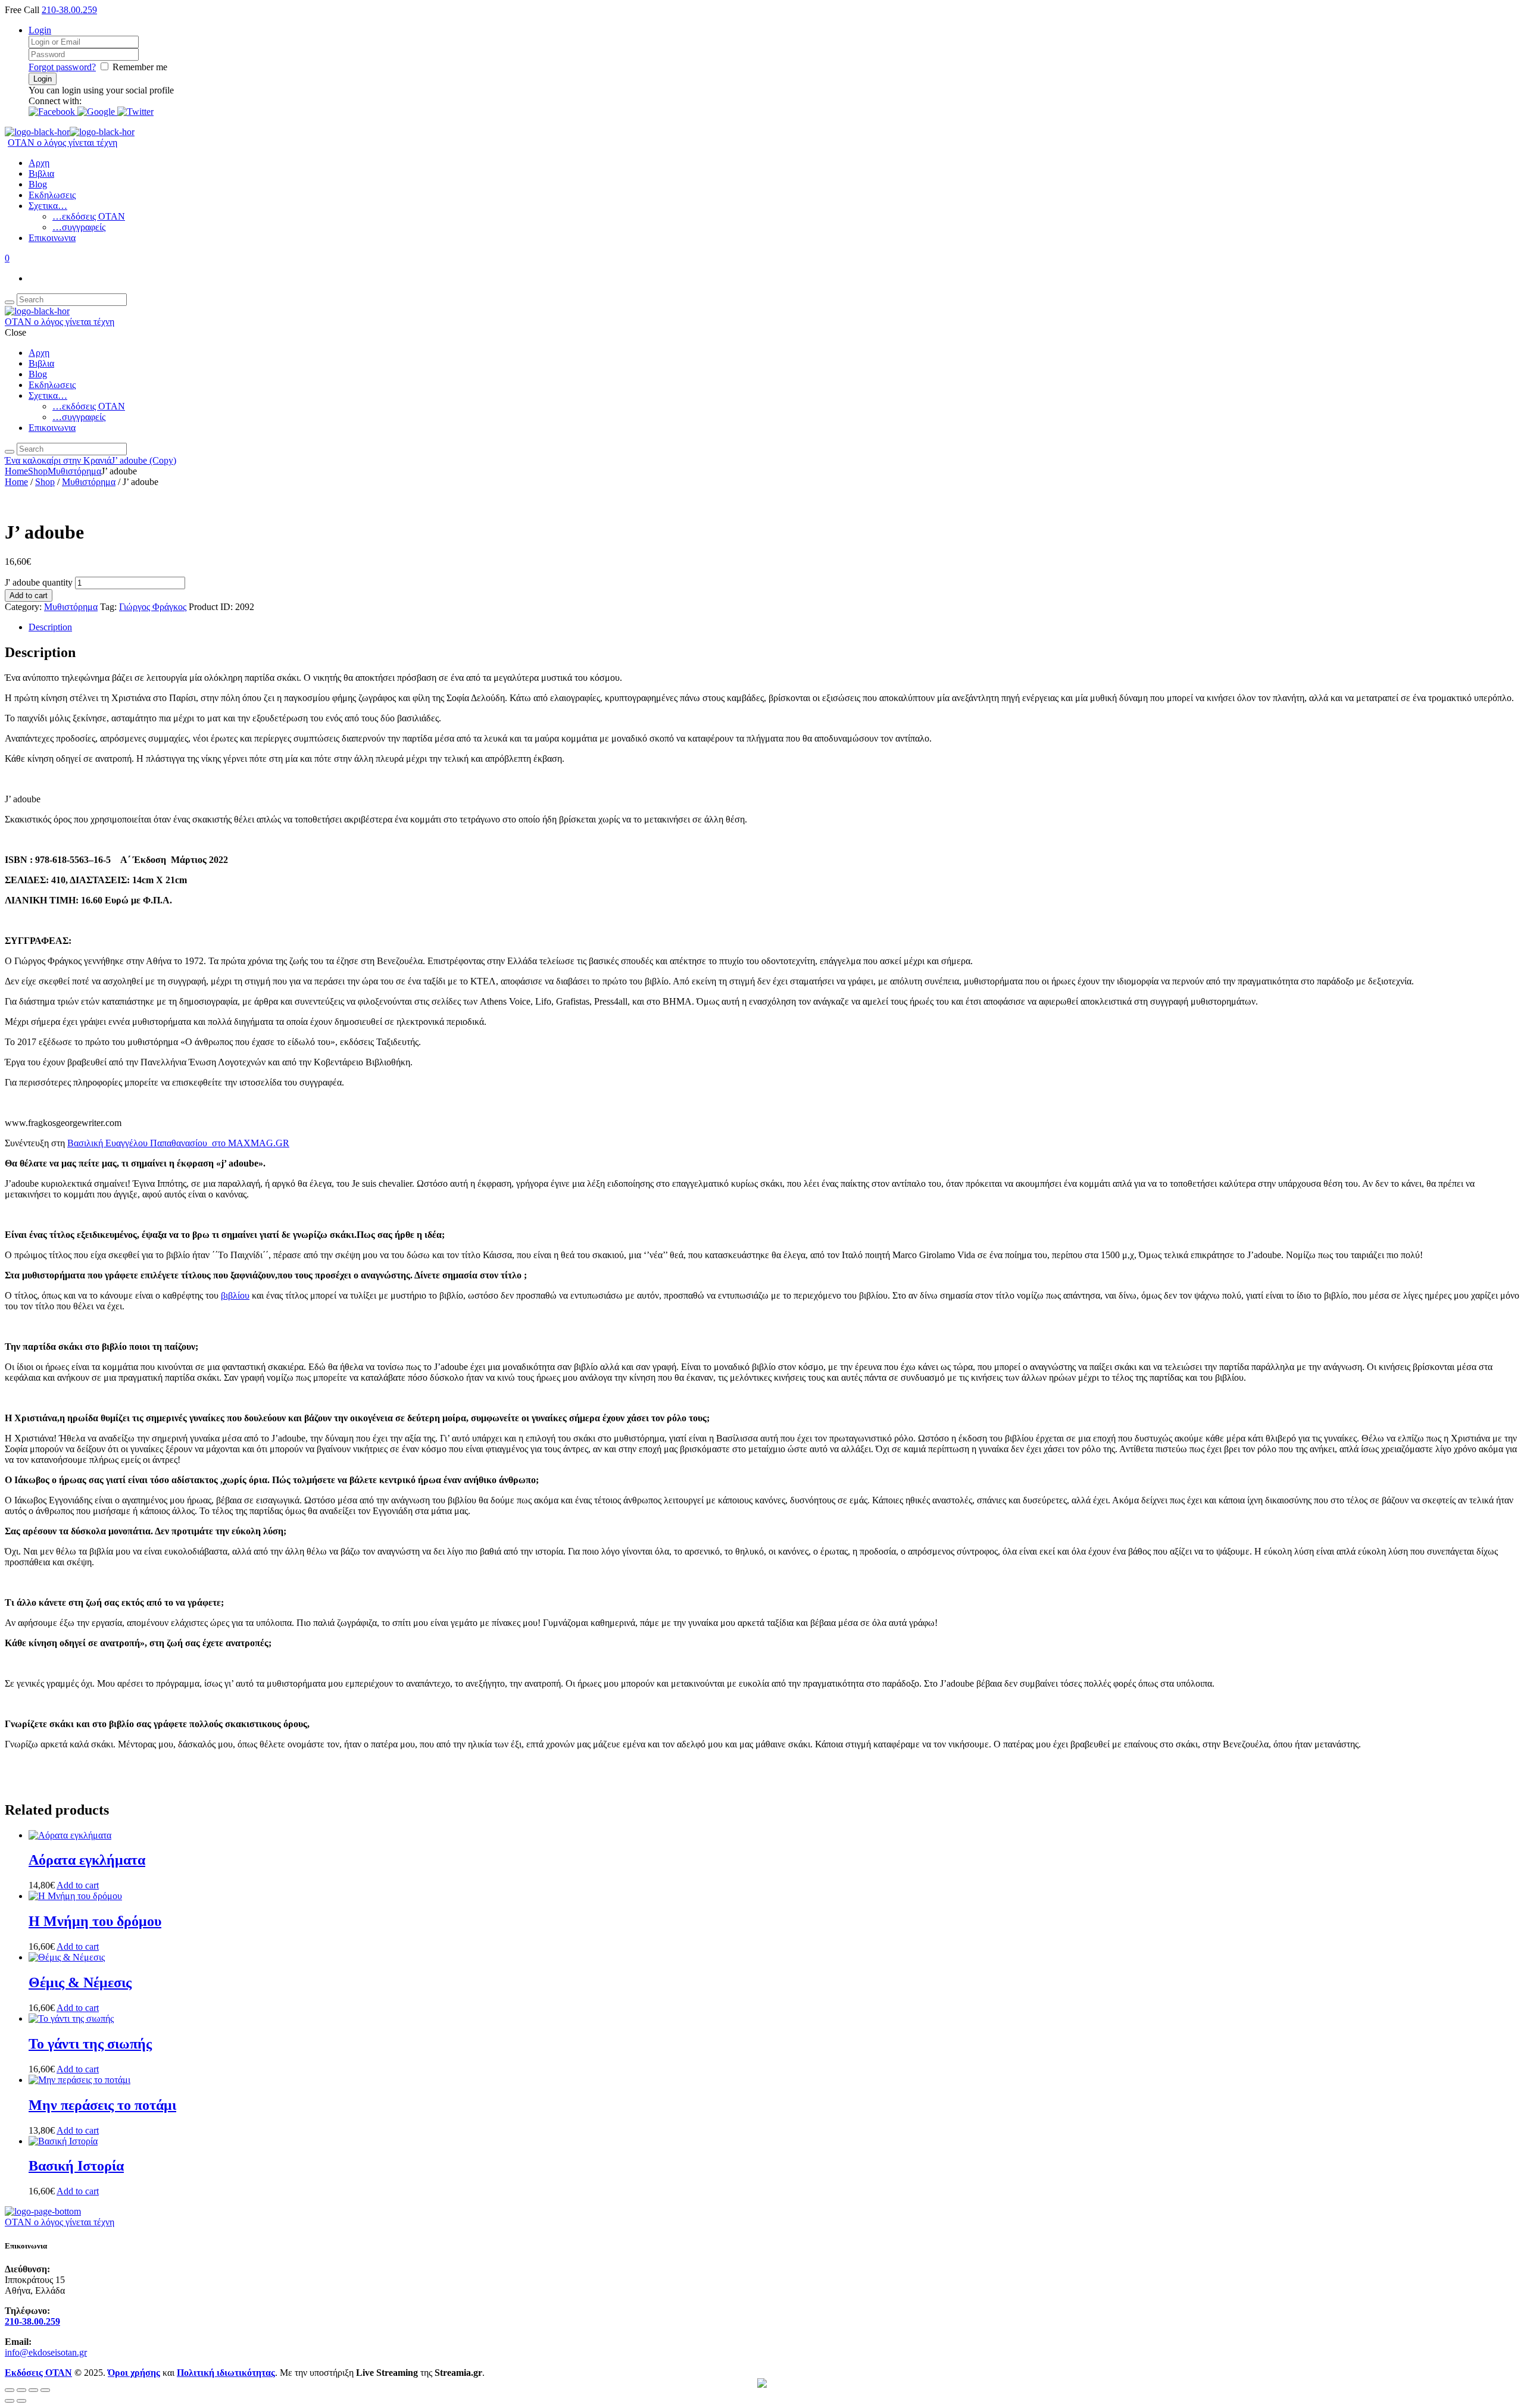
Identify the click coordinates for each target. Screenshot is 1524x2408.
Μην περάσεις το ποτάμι (102, 2105)
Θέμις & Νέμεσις (80, 1982)
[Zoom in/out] (10, 2390)
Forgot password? (62, 67)
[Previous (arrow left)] (10, 2401)
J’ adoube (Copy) (144, 460)
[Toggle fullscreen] (21, 2390)
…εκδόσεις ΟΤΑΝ (89, 216)
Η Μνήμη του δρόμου (95, 1921)
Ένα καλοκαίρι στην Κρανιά (58, 460)
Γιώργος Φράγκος (153, 607)
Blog (38, 184)
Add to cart (29, 595)
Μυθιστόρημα (74, 471)
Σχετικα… (48, 206)
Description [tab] (50, 627)
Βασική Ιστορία (76, 2166)
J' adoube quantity (39, 582)
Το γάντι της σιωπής (90, 2044)
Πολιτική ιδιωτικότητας (226, 2373)
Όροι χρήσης (134, 2373)
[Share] (33, 2390)
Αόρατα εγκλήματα (87, 1860)
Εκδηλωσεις (52, 195)
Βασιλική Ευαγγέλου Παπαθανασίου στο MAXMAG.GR (178, 1143)
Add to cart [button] (78, 1885)
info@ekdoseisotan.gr (46, 2352)
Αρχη (39, 163)
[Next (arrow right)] (21, 2401)
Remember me (140, 67)
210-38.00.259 (69, 10)
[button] (53, 112)
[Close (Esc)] (45, 2390)
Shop (38, 471)
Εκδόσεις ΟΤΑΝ (38, 2373)
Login (40, 30)
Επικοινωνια (52, 238)
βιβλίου (235, 1295)
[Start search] (10, 452)
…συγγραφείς (79, 227)
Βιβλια (41, 173)
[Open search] (10, 302)
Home (16, 471)
